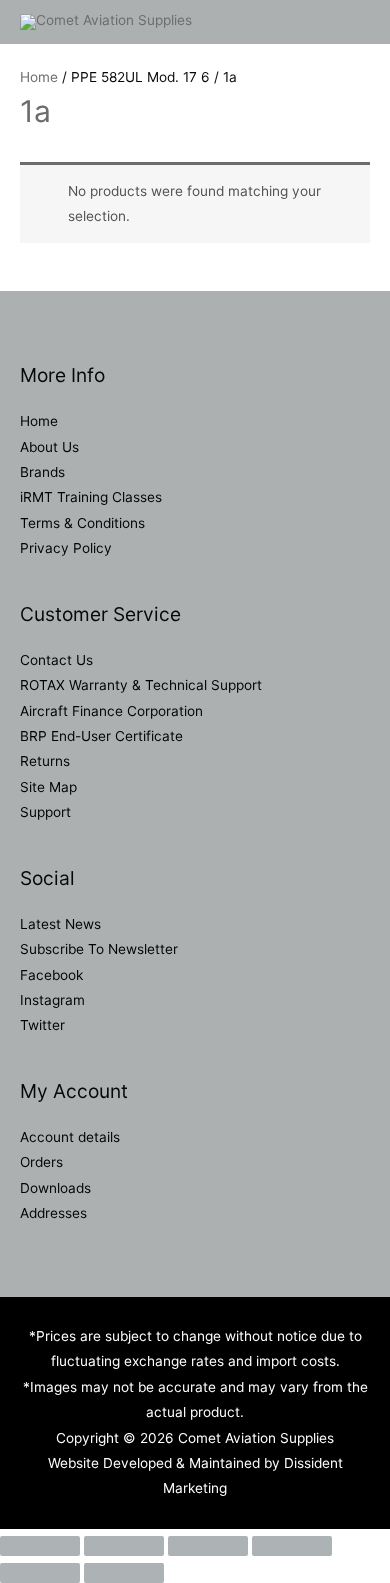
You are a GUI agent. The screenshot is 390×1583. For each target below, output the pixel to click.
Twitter (42, 1025)
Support (45, 812)
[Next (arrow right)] (124, 1573)
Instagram (52, 1000)
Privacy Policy (66, 548)
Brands (42, 472)
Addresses (53, 1213)
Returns (45, 761)
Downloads (55, 1188)
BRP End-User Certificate (101, 736)
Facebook (51, 975)
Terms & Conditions (82, 523)
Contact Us (56, 660)
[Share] (208, 1546)
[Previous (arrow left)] (40, 1573)
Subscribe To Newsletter (99, 949)
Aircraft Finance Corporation (111, 711)
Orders (41, 1162)
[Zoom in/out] (40, 1546)
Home (39, 77)
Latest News (60, 924)
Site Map (48, 787)
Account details (70, 1137)
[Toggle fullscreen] (124, 1546)
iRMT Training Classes (91, 497)
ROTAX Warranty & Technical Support (141, 685)
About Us (49, 447)
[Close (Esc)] (292, 1546)
